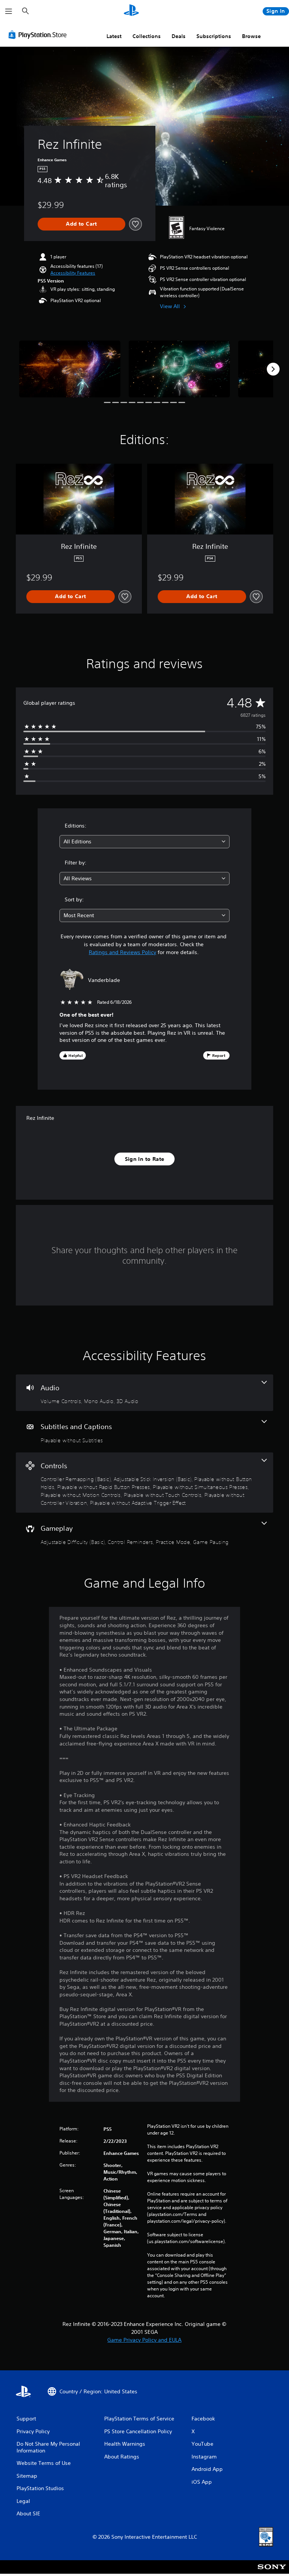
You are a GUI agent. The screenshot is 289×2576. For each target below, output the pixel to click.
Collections (147, 36)
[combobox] (144, 842)
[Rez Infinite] (70, 369)
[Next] (273, 369)
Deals (179, 36)
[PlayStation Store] (39, 35)
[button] (73, 273)
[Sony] (272, 2572)
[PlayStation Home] (131, 11)
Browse (251, 36)
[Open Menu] (9, 11)
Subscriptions (214, 36)
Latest (114, 36)
